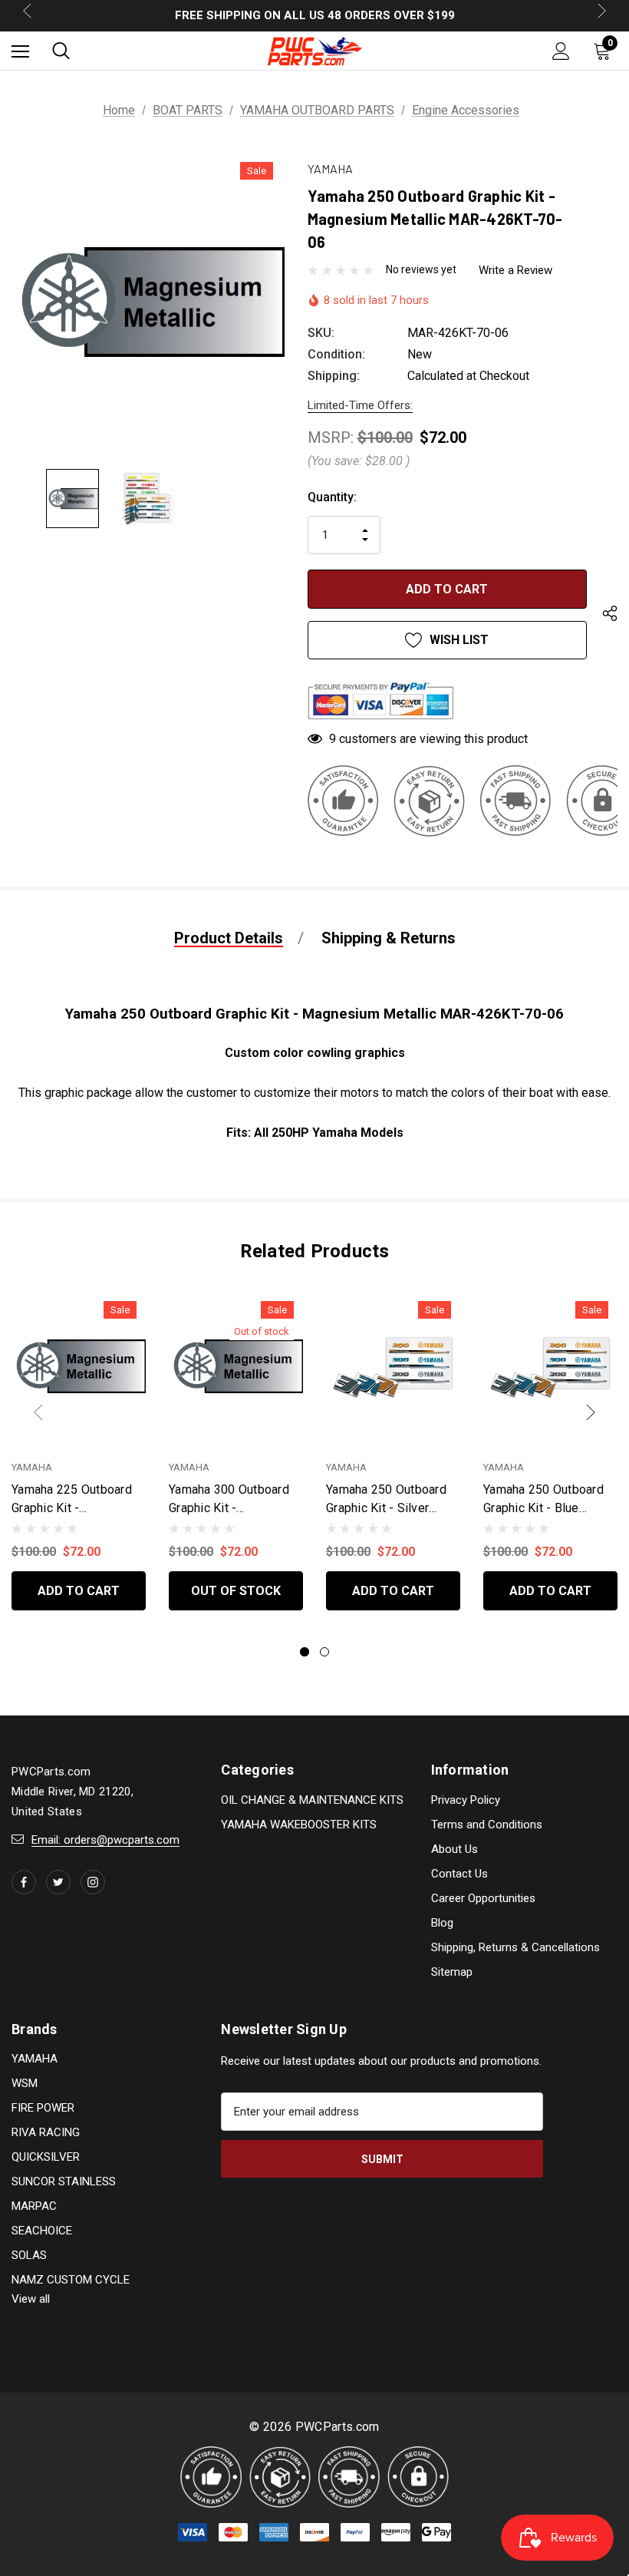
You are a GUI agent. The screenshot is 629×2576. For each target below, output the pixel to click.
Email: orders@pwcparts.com (105, 1840)
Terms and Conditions (487, 1825)
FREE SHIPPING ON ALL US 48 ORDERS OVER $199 (315, 15)
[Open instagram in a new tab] (93, 1882)
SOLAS (29, 2255)
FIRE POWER (43, 2108)
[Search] (61, 51)
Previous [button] (38, 1412)
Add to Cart (79, 1591)
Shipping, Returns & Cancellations (515, 1947)
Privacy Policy (466, 1800)
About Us (454, 1849)
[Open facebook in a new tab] (24, 1882)
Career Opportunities (483, 1898)
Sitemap (452, 1972)
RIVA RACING (46, 2132)
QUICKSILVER (46, 2157)
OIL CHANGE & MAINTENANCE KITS (312, 1800)
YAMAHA (35, 2059)
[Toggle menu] (20, 51)
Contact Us (459, 1874)
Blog (442, 1923)
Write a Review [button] (515, 270)
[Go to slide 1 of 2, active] (305, 1652)
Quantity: (332, 497)
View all (31, 2299)
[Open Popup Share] (610, 616)
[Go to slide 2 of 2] (324, 1652)
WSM (25, 2083)
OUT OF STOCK (236, 1591)
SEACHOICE (42, 2231)
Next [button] (591, 1412)
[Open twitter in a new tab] (58, 1882)
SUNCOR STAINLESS (64, 2181)
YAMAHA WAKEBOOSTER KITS (299, 1825)
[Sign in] (561, 51)
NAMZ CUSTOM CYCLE (71, 2280)
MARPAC (34, 2206)
